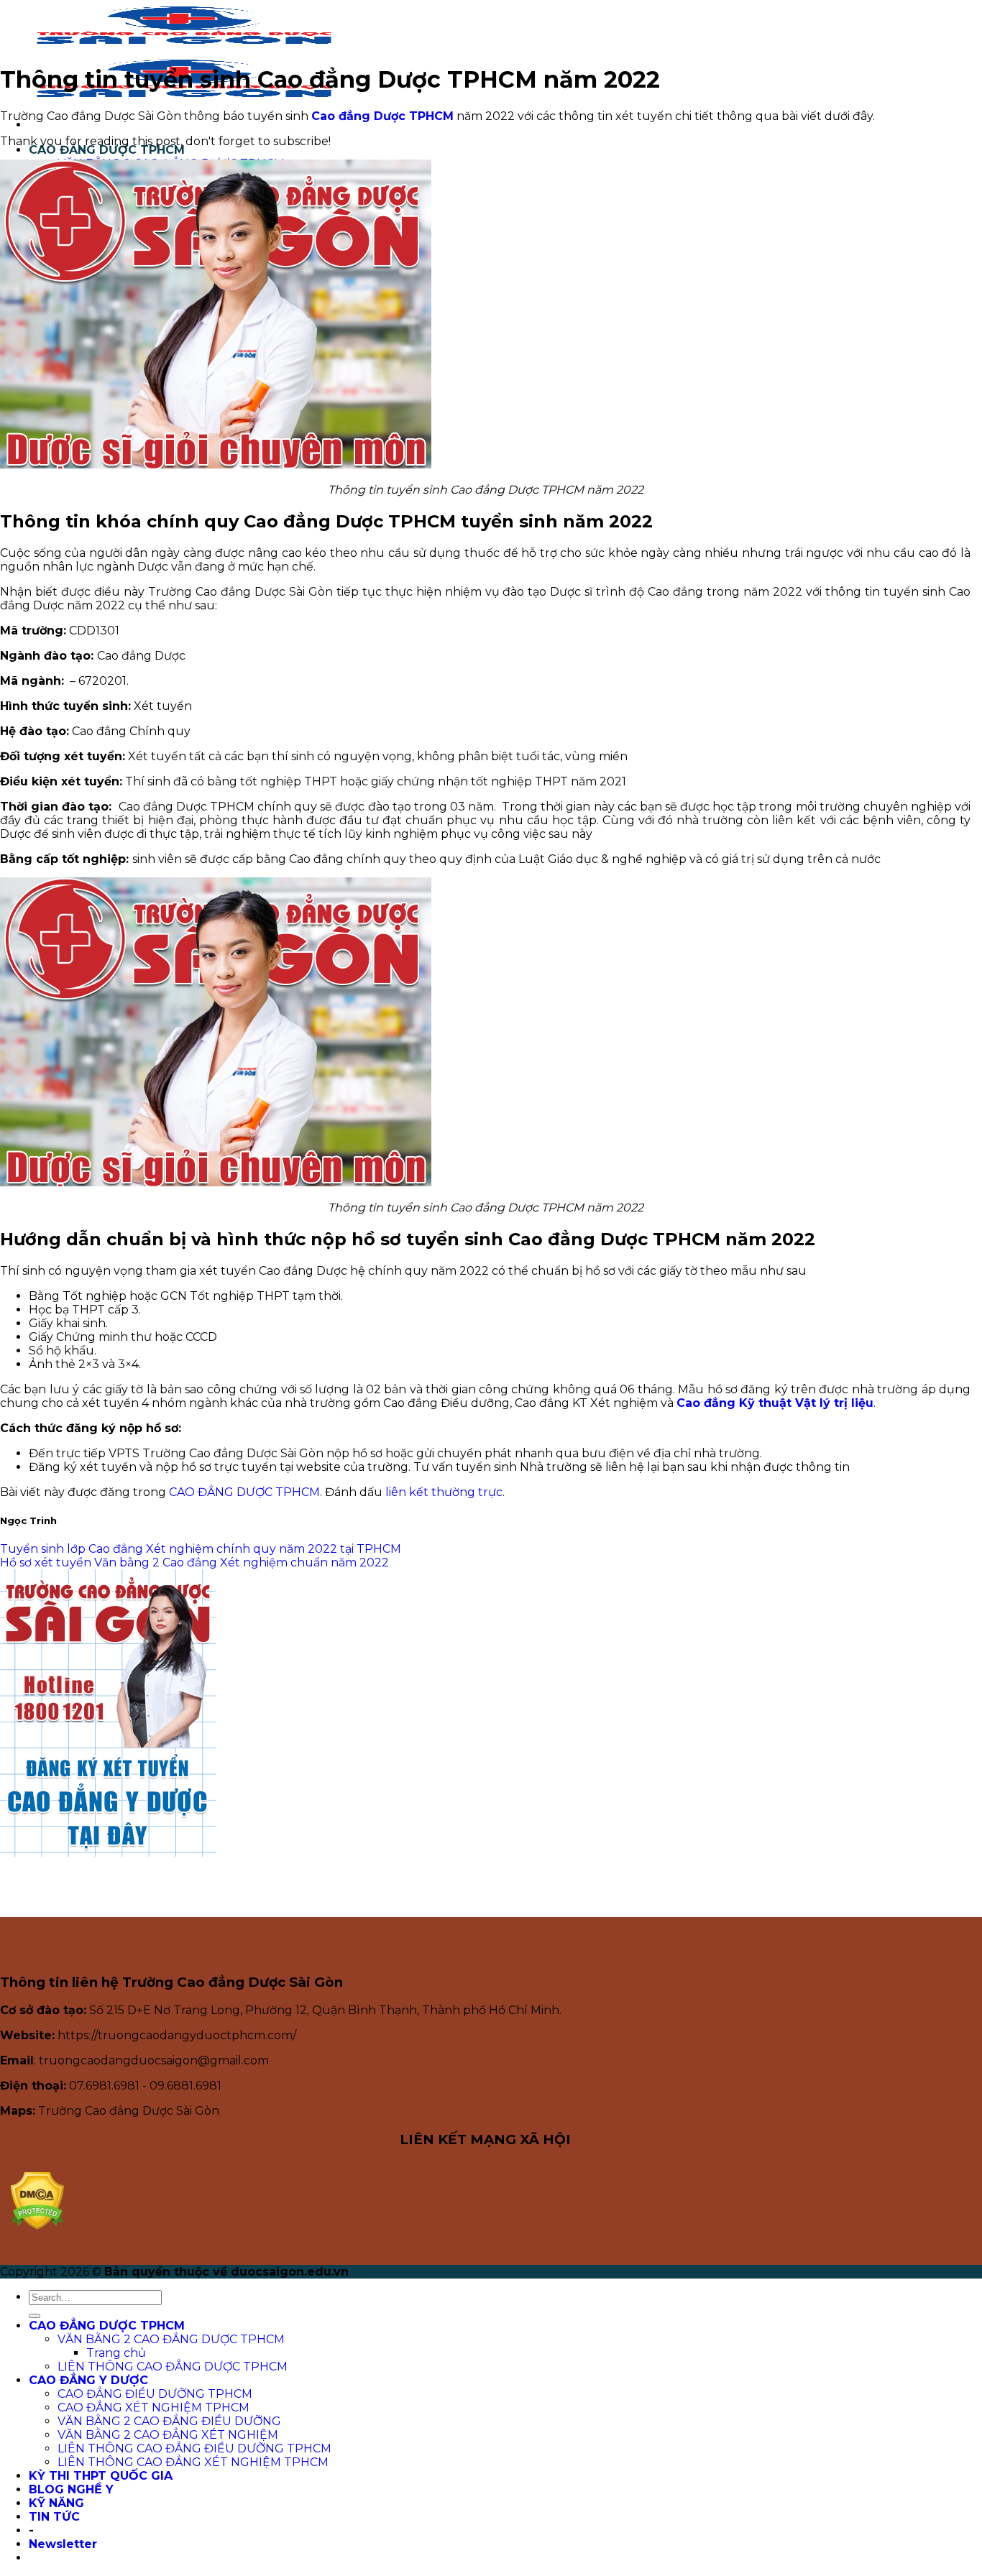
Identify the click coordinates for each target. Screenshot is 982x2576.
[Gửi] (35, 2316)
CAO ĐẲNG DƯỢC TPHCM (107, 150)
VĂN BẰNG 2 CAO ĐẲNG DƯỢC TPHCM (171, 2339)
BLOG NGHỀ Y (71, 2489)
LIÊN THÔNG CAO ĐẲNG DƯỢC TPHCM (173, 2367)
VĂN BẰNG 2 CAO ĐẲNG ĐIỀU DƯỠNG (169, 2421)
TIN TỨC (54, 2517)
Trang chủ (116, 2353)
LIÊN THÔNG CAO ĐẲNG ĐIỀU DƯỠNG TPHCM (194, 2448)
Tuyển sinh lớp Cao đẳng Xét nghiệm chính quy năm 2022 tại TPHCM (201, 1549)
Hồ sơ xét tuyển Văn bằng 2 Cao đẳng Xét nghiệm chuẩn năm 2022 (194, 1562)
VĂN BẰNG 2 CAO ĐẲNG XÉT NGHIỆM (168, 2435)
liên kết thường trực (444, 1492)
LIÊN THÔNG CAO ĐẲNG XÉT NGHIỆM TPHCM (193, 2462)
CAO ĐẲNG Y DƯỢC (88, 2380)
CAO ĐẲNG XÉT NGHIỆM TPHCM (153, 2408)
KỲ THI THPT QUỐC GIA (101, 2476)
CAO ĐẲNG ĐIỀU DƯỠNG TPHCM (155, 2394)
